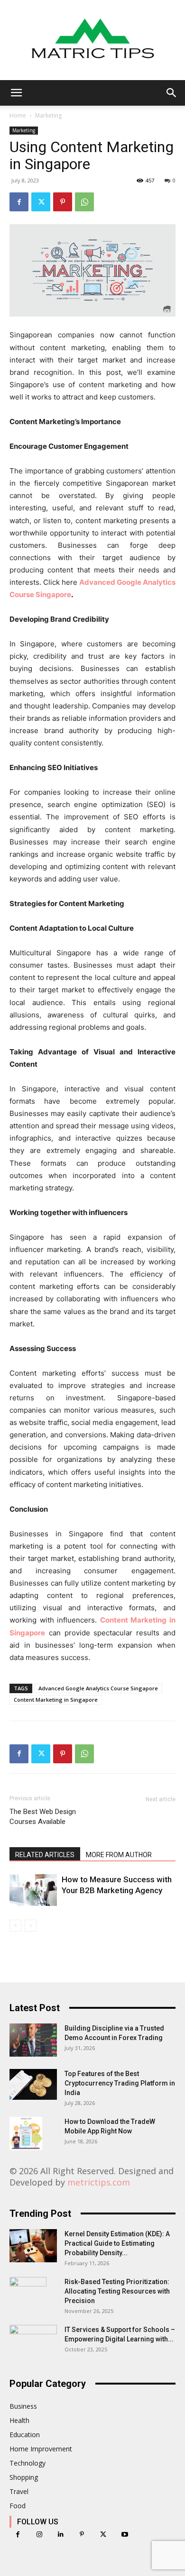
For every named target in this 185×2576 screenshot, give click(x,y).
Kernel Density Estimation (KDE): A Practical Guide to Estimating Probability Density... (117, 2243)
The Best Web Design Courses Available (43, 1817)
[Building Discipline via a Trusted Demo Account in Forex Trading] (33, 2040)
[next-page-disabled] (31, 1926)
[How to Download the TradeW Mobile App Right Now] (26, 2133)
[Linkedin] (60, 2535)
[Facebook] (19, 202)
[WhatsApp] (84, 202)
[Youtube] (125, 2535)
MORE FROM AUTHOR (119, 1855)
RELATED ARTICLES (45, 1855)
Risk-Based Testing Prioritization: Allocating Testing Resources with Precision (117, 2291)
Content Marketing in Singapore (56, 1700)
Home (18, 115)
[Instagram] (39, 2535)
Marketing (48, 115)
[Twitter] (41, 202)
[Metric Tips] (92, 40)
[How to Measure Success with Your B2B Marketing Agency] (33, 1890)
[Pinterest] (63, 202)
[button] (16, 93)
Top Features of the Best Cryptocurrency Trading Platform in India (120, 2083)
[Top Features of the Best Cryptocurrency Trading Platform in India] (33, 2084)
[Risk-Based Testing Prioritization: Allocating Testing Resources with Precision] (28, 2294)
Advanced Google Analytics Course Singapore (98, 1688)
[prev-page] (15, 1926)
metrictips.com (99, 2182)
